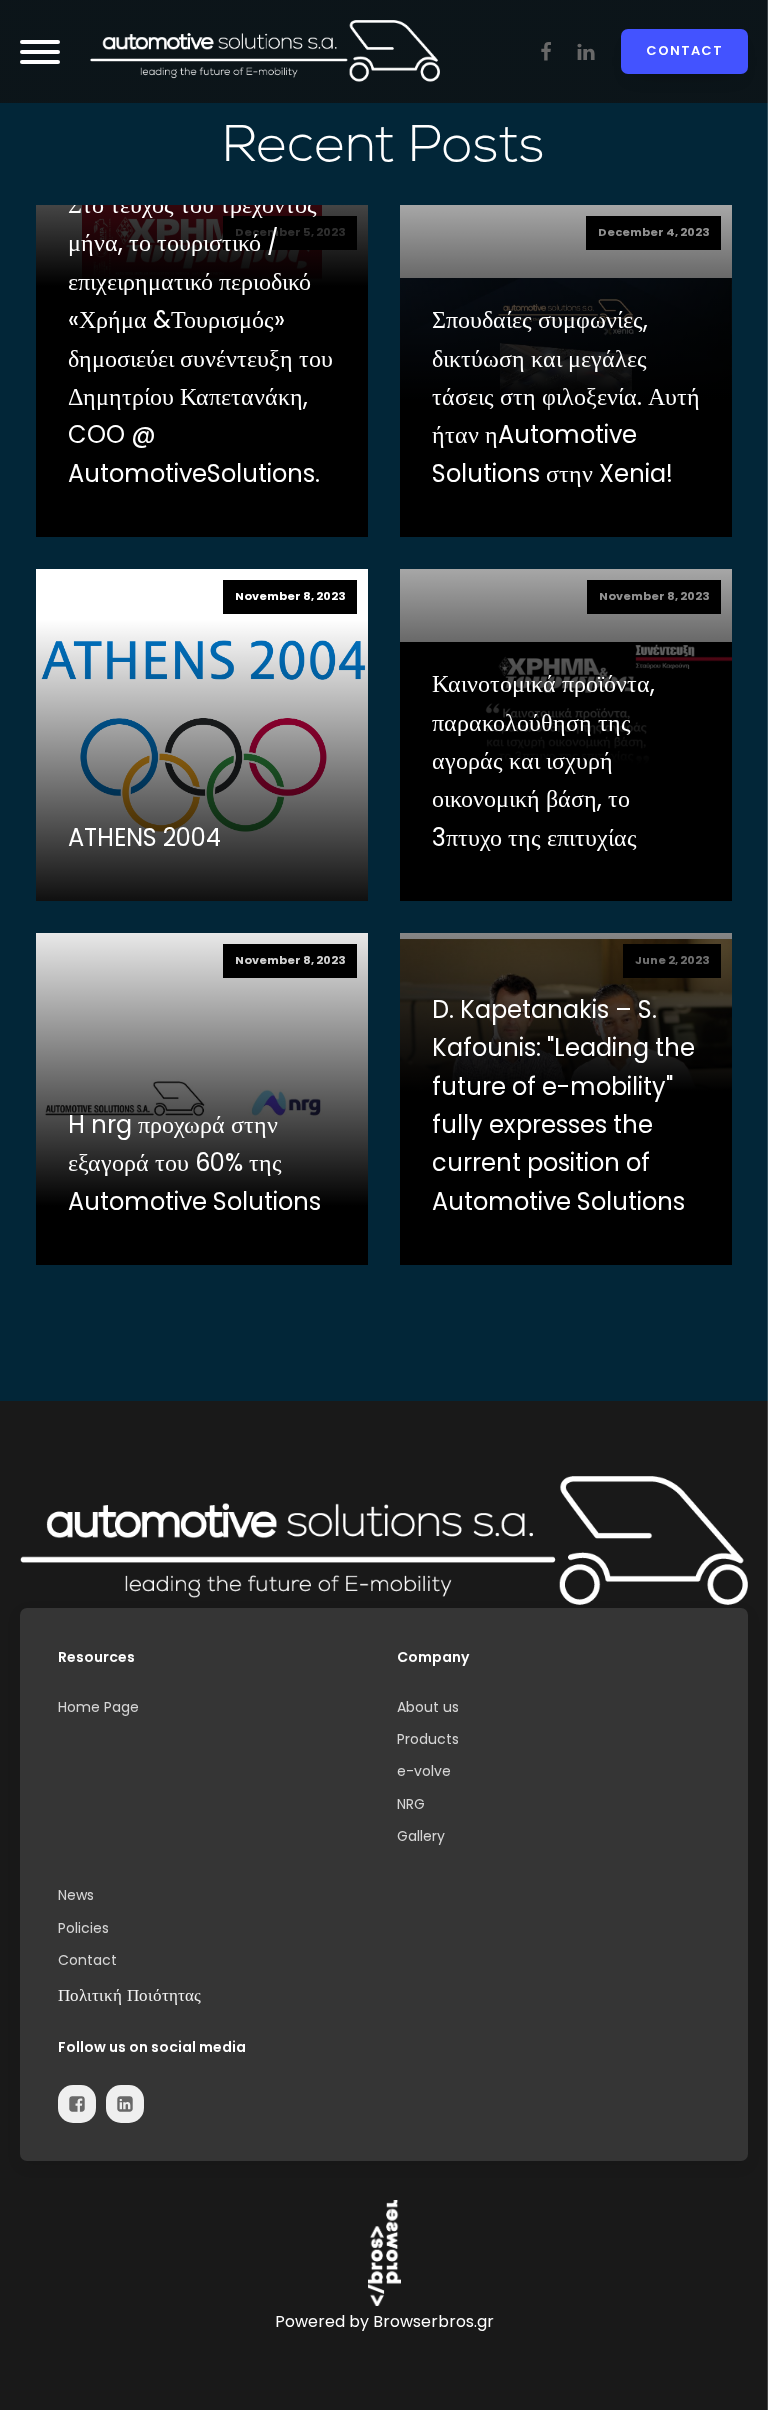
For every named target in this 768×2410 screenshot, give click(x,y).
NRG (411, 1804)
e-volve (424, 1771)
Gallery (421, 1836)
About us (428, 1707)
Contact (684, 50)
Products (428, 1739)
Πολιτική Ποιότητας (129, 1995)
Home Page (98, 1707)
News (76, 1895)
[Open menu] (40, 52)
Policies (83, 1928)
